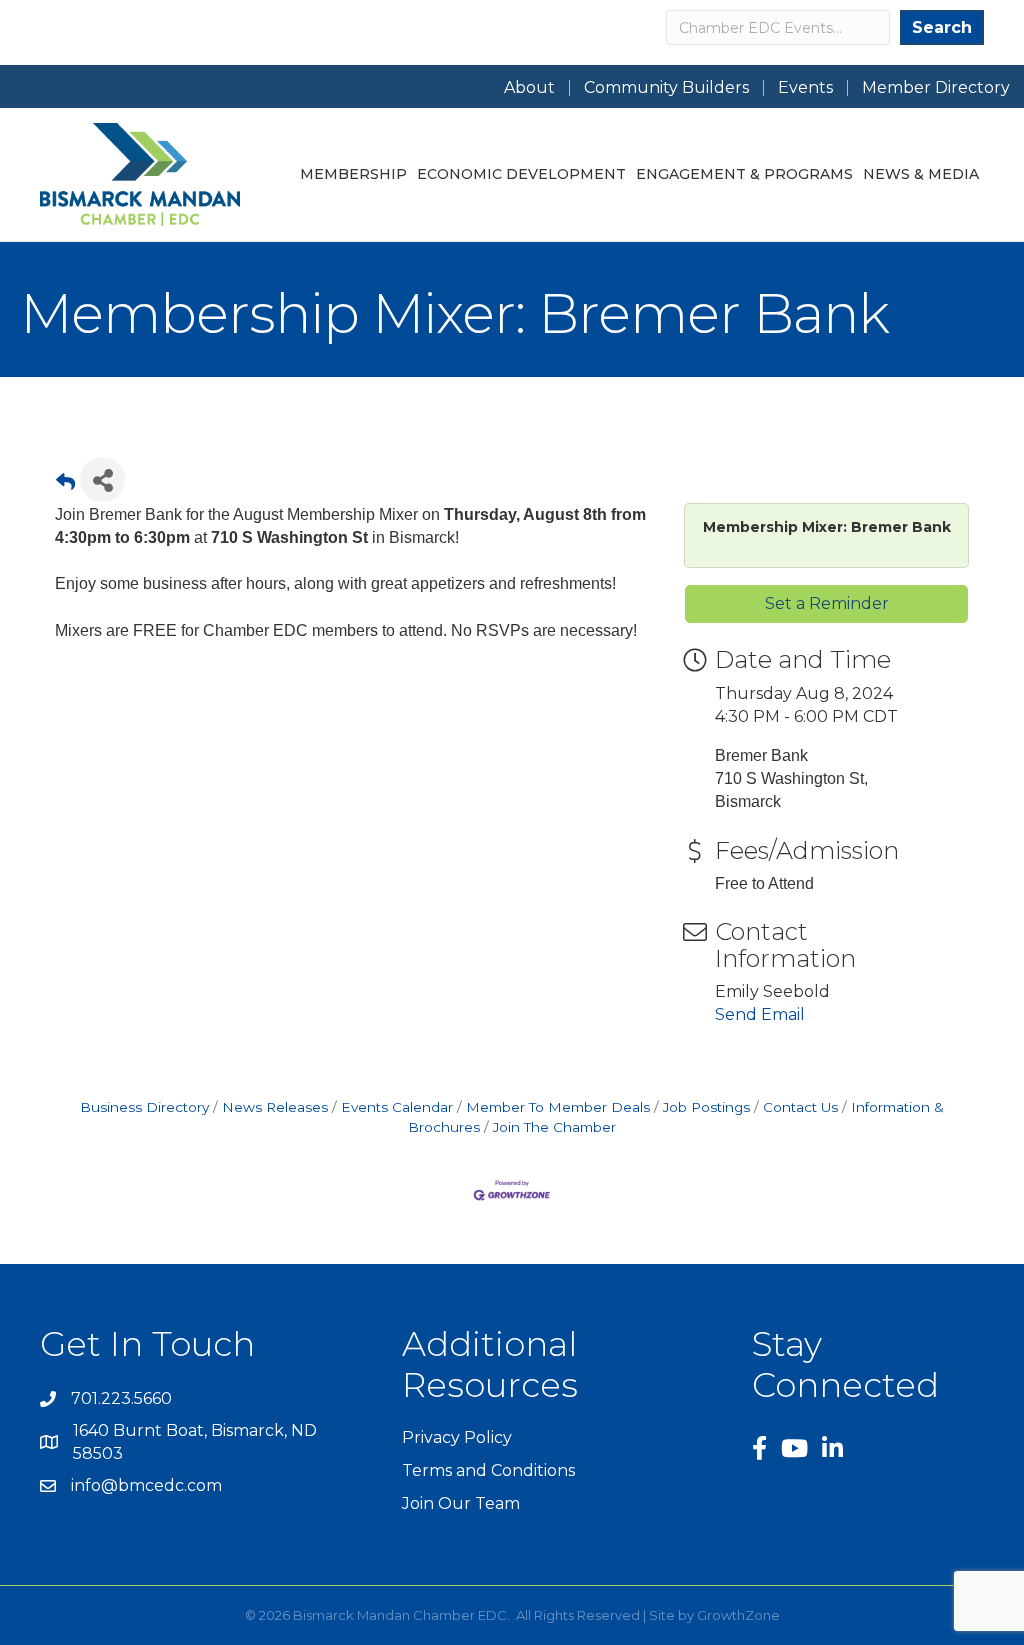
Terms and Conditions (488, 1470)
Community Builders (666, 88)
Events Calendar (397, 1107)
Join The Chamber (554, 1127)
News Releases (275, 1107)
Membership (353, 174)
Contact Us (800, 1107)
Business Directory (144, 1107)
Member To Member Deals (558, 1107)
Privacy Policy (457, 1437)
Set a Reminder (827, 603)
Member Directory (936, 88)
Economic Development (521, 174)
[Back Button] (65, 485)
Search (942, 27)
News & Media (921, 174)
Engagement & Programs (744, 174)
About (529, 88)
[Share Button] (102, 479)
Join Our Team (461, 1503)
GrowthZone (738, 1615)
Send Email (760, 1014)
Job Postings (706, 1107)
